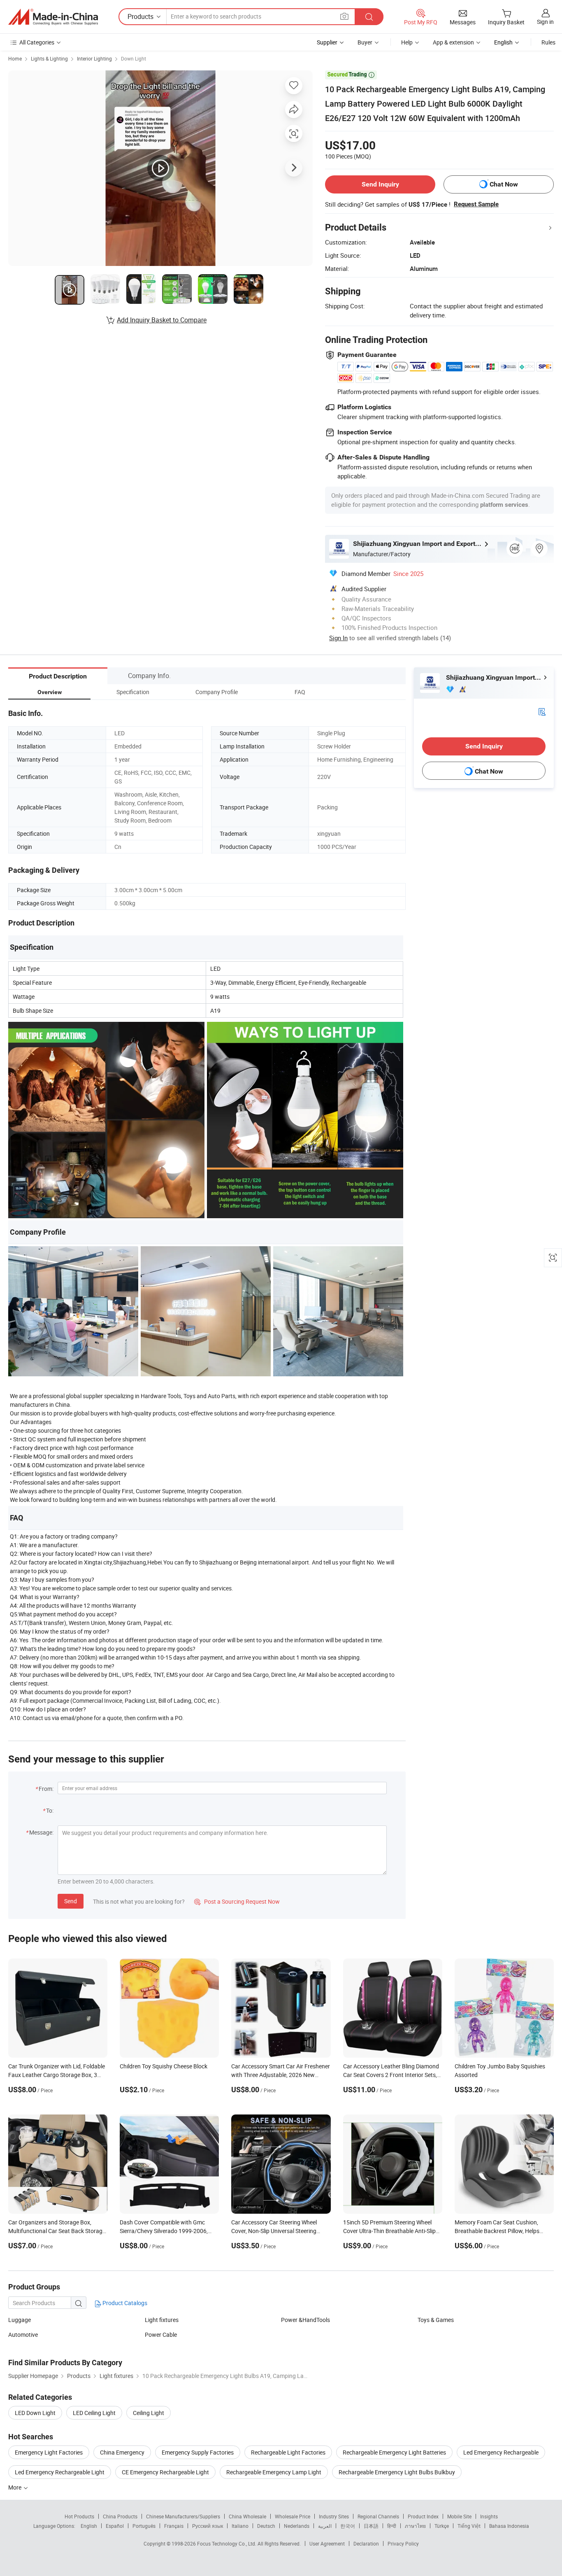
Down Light (134, 58)
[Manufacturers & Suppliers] (53, 17)
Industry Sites (334, 2516)
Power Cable (161, 2335)
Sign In (338, 638)
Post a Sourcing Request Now (237, 1901)
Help (407, 42)
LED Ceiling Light (94, 2413)
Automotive (23, 2335)
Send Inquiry (380, 184)
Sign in (545, 22)
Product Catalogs (124, 2303)
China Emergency (122, 2452)
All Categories (37, 42)
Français (174, 2526)
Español (115, 2526)
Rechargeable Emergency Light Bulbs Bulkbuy (397, 2472)
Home (15, 58)
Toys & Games (436, 2320)
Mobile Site (459, 2516)
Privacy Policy (403, 2543)
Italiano (240, 2526)
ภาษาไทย (415, 2526)
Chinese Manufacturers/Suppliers (183, 2516)
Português (144, 2526)
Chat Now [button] (504, 184)
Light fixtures (162, 2320)
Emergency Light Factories (49, 2452)
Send (71, 1901)
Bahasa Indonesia (509, 2526)
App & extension (453, 42)
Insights (489, 2516)
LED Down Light (35, 2413)
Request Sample (476, 204)
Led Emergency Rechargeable (501, 2452)
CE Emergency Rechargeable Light (165, 2472)
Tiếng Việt (469, 2526)
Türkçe (442, 2526)
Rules (548, 42)
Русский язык (208, 2526)
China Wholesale (247, 2516)
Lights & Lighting (49, 58)
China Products (120, 2516)
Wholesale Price (293, 2516)
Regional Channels (378, 2516)
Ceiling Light (149, 2413)
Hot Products (79, 2516)
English (89, 2526)
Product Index (423, 2516)
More (15, 2487)
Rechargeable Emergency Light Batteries (394, 2452)
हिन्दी (392, 2526)
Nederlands (297, 2526)
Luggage (20, 2320)
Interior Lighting (94, 58)
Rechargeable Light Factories (288, 2452)
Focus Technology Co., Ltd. (227, 2543)
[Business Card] (542, 711)
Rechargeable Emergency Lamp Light (274, 2472)
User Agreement (327, 2543)
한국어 (348, 2526)
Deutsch (266, 2526)
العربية (325, 2526)
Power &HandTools (305, 2320)
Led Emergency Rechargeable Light (60, 2472)
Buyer (365, 42)
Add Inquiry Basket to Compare (162, 320)
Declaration (366, 2543)
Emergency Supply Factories (198, 2452)
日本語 (371, 2526)
